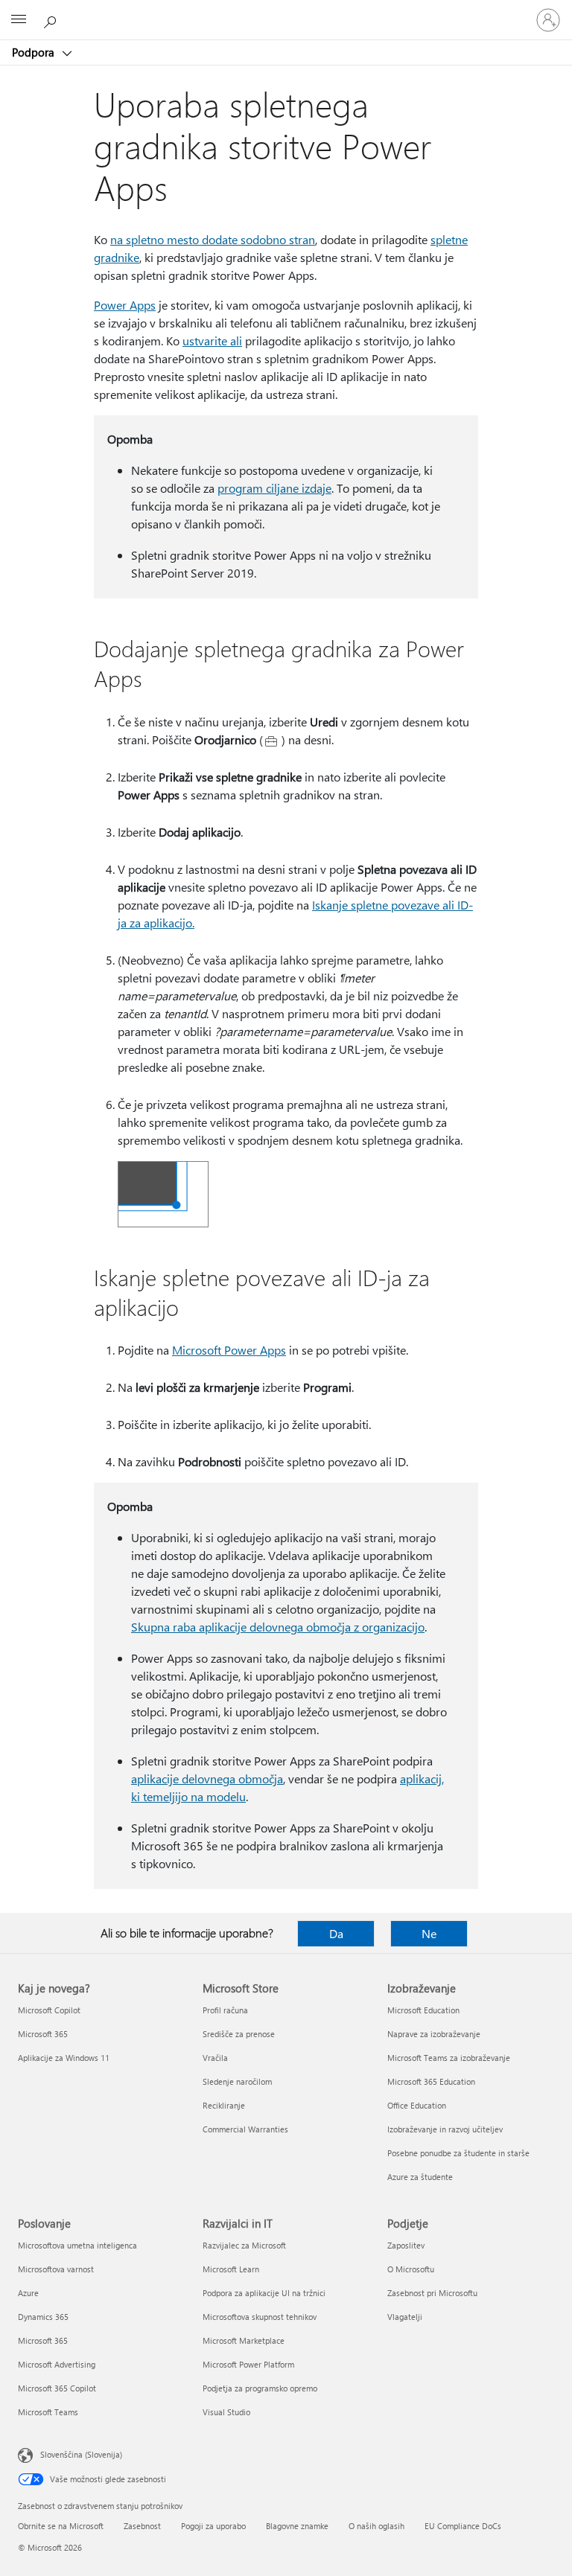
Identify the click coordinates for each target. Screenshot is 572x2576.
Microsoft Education (423, 2010)
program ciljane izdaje (274, 488)
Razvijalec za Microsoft (244, 2245)
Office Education (417, 2105)
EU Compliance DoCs (463, 2526)
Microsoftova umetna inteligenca (77, 2245)
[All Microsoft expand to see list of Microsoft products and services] (19, 20)
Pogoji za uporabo (213, 2526)
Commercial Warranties (245, 2129)
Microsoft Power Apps (229, 1350)
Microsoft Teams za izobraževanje (449, 2058)
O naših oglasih (376, 2526)
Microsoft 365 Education (431, 2081)
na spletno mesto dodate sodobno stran (213, 239)
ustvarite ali (212, 341)
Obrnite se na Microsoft (61, 2526)
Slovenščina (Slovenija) (81, 2454)
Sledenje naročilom (237, 2081)
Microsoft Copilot (49, 2010)
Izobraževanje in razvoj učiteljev (445, 2129)
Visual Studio (226, 2412)
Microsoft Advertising (57, 2364)
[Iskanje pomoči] (52, 19)
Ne (429, 1933)
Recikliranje (224, 2105)
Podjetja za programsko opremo (260, 2388)
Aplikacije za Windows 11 (64, 2058)
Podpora (35, 52)
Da (336, 1933)
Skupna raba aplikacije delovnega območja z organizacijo (278, 1627)
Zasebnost (142, 2526)
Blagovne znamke (297, 2526)
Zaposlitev (406, 2245)
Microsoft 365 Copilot (57, 2388)
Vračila (215, 2058)
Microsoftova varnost (56, 2269)
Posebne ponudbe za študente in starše (458, 2153)
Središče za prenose (239, 2034)
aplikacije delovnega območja (207, 1778)
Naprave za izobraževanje (434, 2034)
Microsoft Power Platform (248, 2364)
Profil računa (225, 2010)
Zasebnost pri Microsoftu (432, 2293)
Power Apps (125, 305)
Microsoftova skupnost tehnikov (260, 2317)
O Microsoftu (411, 2269)
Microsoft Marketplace (244, 2340)
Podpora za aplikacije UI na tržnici (264, 2293)
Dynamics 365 (43, 2317)
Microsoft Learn (231, 2269)
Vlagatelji (405, 2317)
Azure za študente (420, 2177)
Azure (28, 2293)
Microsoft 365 (43, 2034)
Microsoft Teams (48, 2412)
